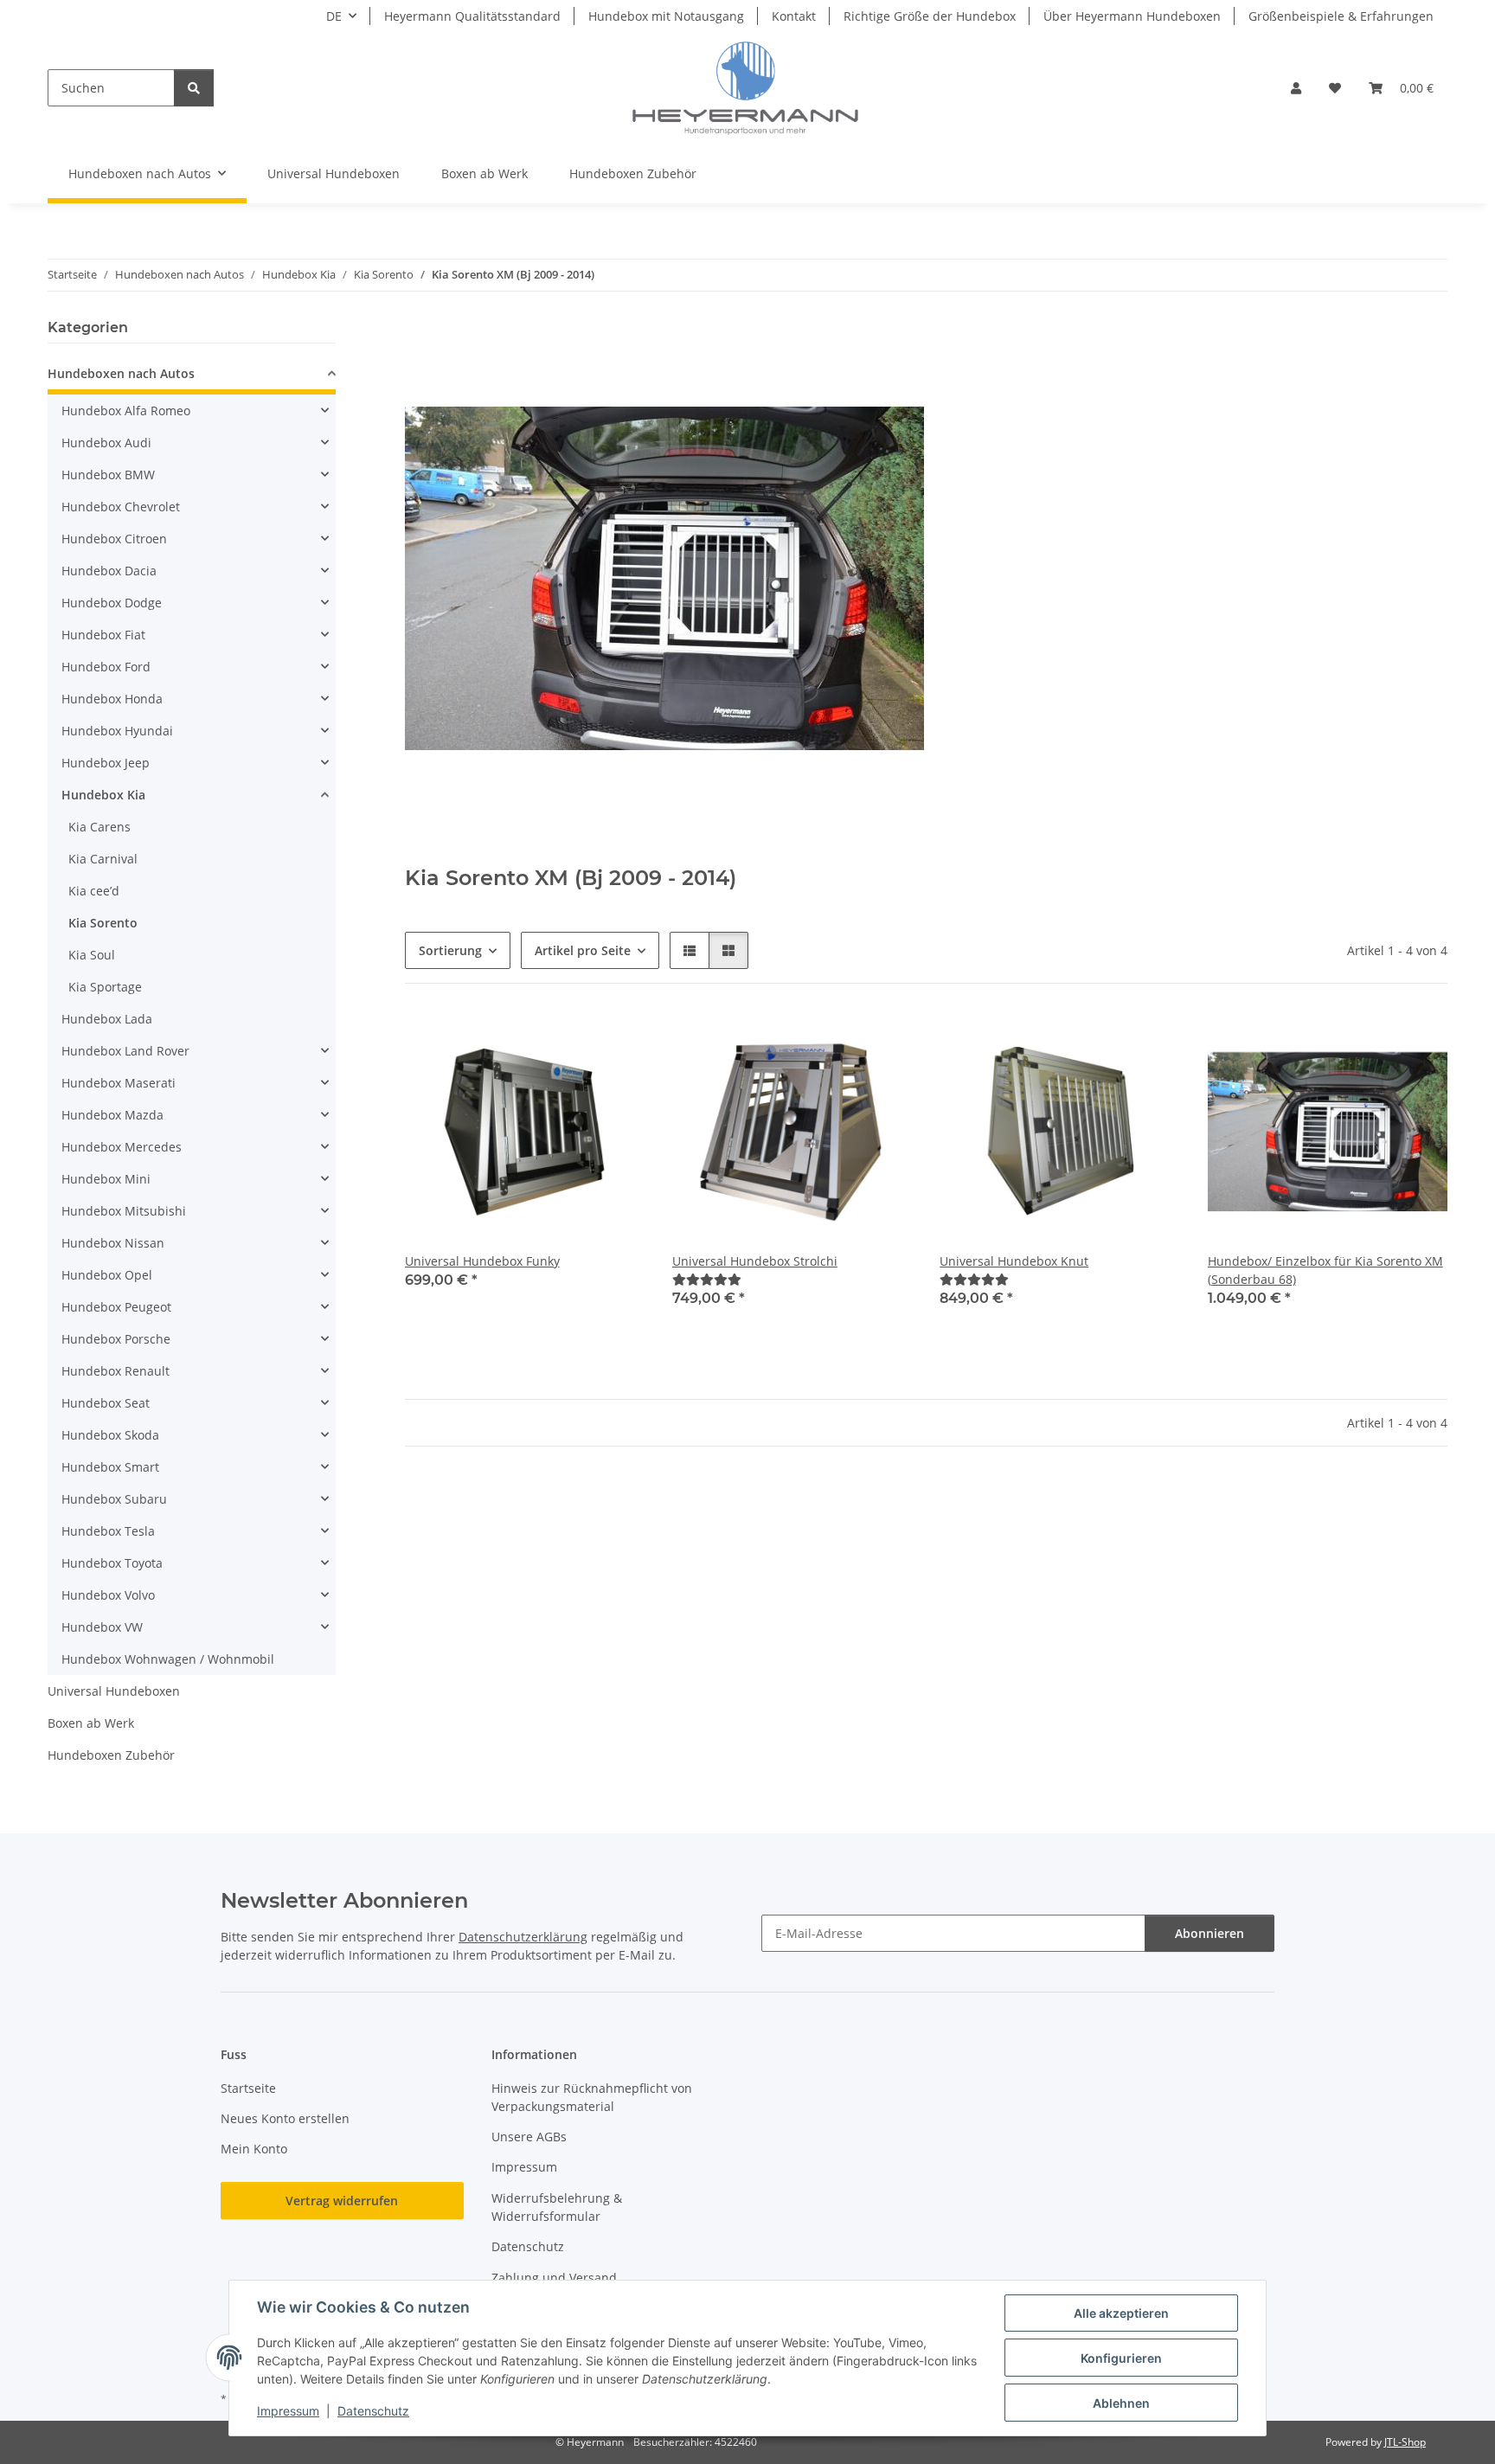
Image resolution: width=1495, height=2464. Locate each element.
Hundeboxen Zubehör (111, 1755)
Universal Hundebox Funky (482, 1261)
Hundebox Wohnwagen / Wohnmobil (168, 1659)
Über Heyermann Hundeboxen (1132, 16)
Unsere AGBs (529, 2137)
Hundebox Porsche (116, 1339)
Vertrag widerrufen (342, 2201)
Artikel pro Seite (583, 950)
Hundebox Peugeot (116, 1307)
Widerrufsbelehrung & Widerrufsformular (557, 2207)
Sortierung (450, 950)
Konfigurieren (1121, 2358)
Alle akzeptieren (1121, 2313)
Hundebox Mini (106, 1179)
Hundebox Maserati (119, 1083)
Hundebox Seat (106, 1403)
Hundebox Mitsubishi (124, 1211)
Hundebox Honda (112, 699)
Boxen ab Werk (91, 1723)
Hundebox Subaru (114, 1499)
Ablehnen (1121, 2403)
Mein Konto (254, 2149)
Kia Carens (99, 827)
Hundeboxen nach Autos (121, 373)
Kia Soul (92, 955)
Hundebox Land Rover (125, 1051)
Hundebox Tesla (108, 1531)
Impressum (288, 2411)
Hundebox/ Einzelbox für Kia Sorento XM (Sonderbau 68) (1325, 1270)
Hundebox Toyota (112, 1563)
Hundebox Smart (110, 1467)
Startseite (248, 2088)
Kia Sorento (103, 923)
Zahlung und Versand (554, 2278)
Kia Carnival (103, 859)
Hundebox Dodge (112, 603)
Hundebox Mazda (112, 1115)
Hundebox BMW (108, 475)
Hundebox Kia (103, 795)
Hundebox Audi (106, 443)
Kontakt (794, 16)
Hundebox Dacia (109, 571)
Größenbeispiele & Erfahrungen (1341, 16)
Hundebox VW (102, 1627)
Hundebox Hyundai (117, 731)
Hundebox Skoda (110, 1435)
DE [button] (334, 16)
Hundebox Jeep (106, 763)
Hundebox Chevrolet (121, 507)
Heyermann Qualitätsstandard (472, 16)
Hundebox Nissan (113, 1243)
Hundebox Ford (106, 667)
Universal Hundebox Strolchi (755, 1261)
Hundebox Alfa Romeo (126, 411)
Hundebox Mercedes (122, 1147)
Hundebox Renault (115, 1371)
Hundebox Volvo (108, 1595)
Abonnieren (1209, 1933)
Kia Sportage (105, 987)
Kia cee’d (94, 891)
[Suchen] (194, 88)
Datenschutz (373, 2411)
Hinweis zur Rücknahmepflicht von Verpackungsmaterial (592, 2097)
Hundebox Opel (107, 1275)
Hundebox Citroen (114, 539)
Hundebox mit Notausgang (666, 16)
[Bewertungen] (707, 1279)
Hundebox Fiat (103, 635)
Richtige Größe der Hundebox (930, 16)
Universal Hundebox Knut (1014, 1261)
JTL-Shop (1405, 2442)
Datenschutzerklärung (523, 1937)
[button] (1296, 88)
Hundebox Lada (107, 1019)
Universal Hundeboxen (114, 1691)
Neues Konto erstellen (285, 2118)
